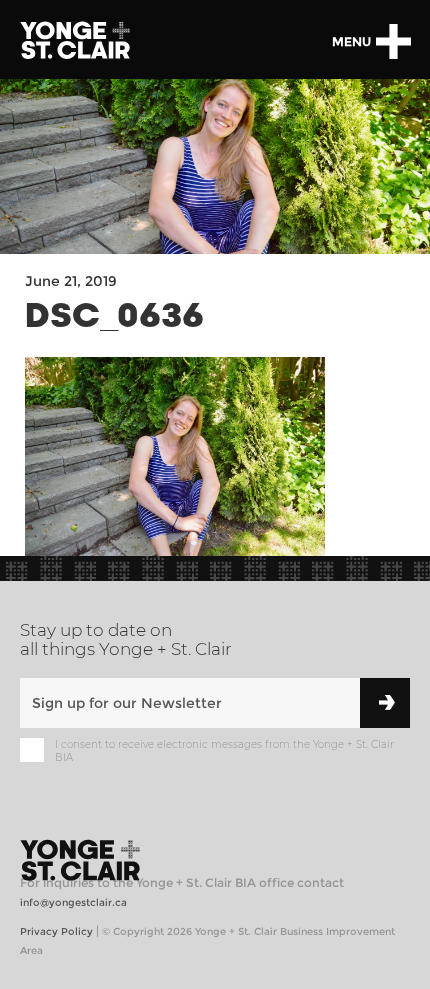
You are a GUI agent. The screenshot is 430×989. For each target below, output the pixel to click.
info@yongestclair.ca (73, 902)
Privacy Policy (56, 931)
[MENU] (393, 41)
